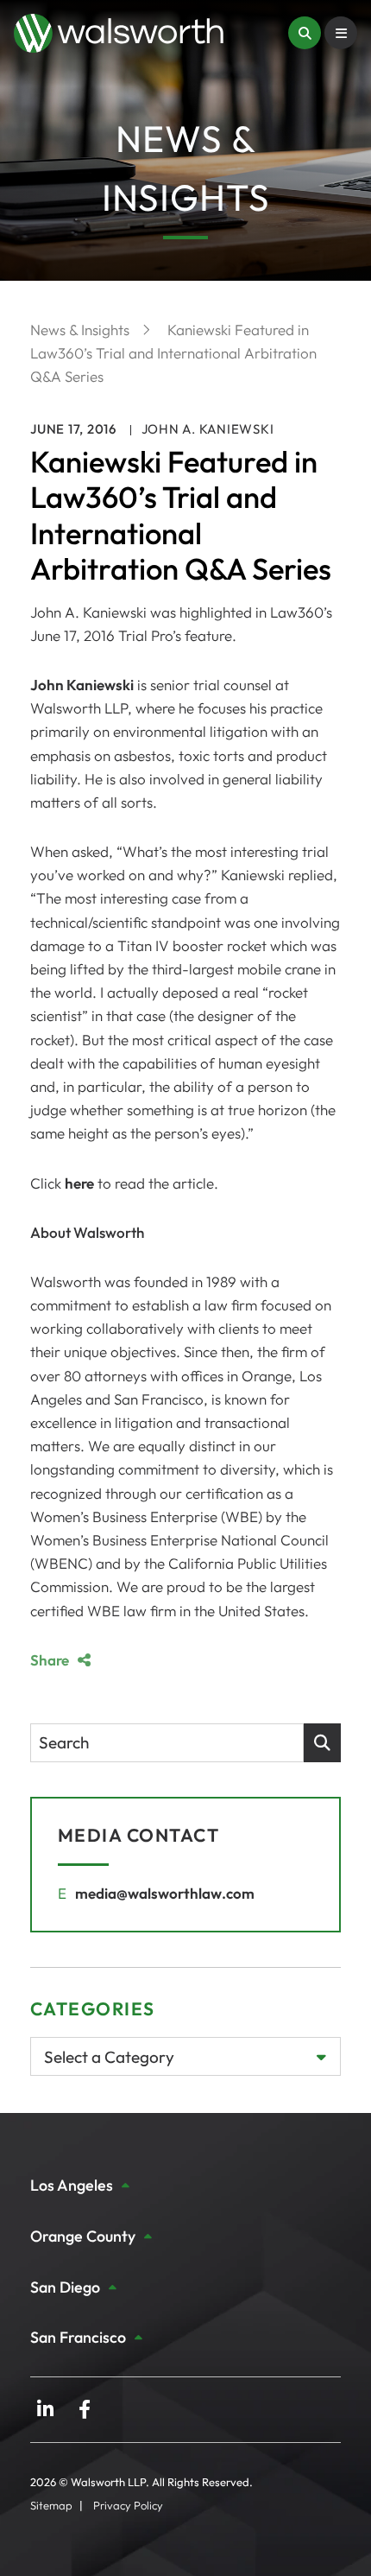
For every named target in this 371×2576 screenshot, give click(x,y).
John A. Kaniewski (208, 429)
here (79, 1183)
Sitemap (51, 2505)
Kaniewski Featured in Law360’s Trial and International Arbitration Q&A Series (173, 353)
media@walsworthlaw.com (165, 1893)
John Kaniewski (82, 685)
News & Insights (82, 330)
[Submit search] (322, 1743)
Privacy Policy (128, 2505)
